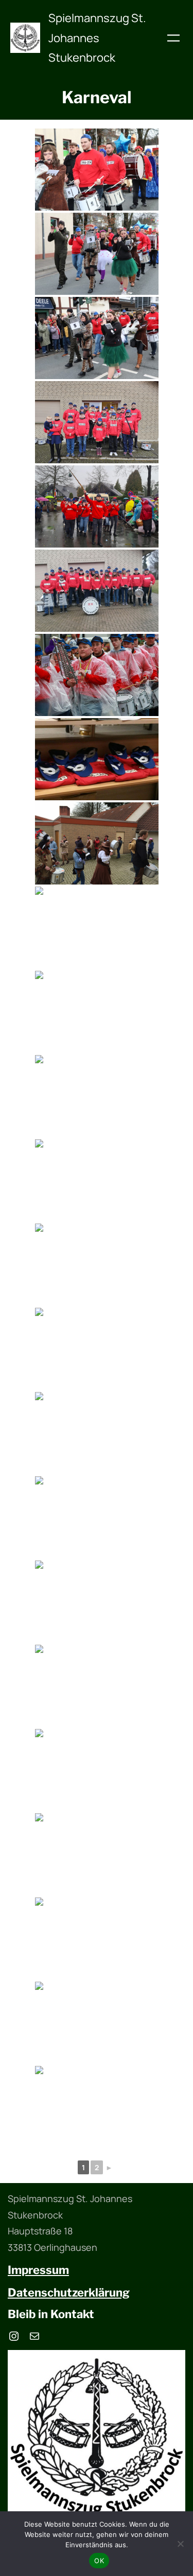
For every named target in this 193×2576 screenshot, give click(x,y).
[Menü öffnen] (173, 38)
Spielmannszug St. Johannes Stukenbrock (97, 38)
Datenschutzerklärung (69, 2292)
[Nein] (180, 2544)
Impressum (38, 2270)
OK (99, 2561)
